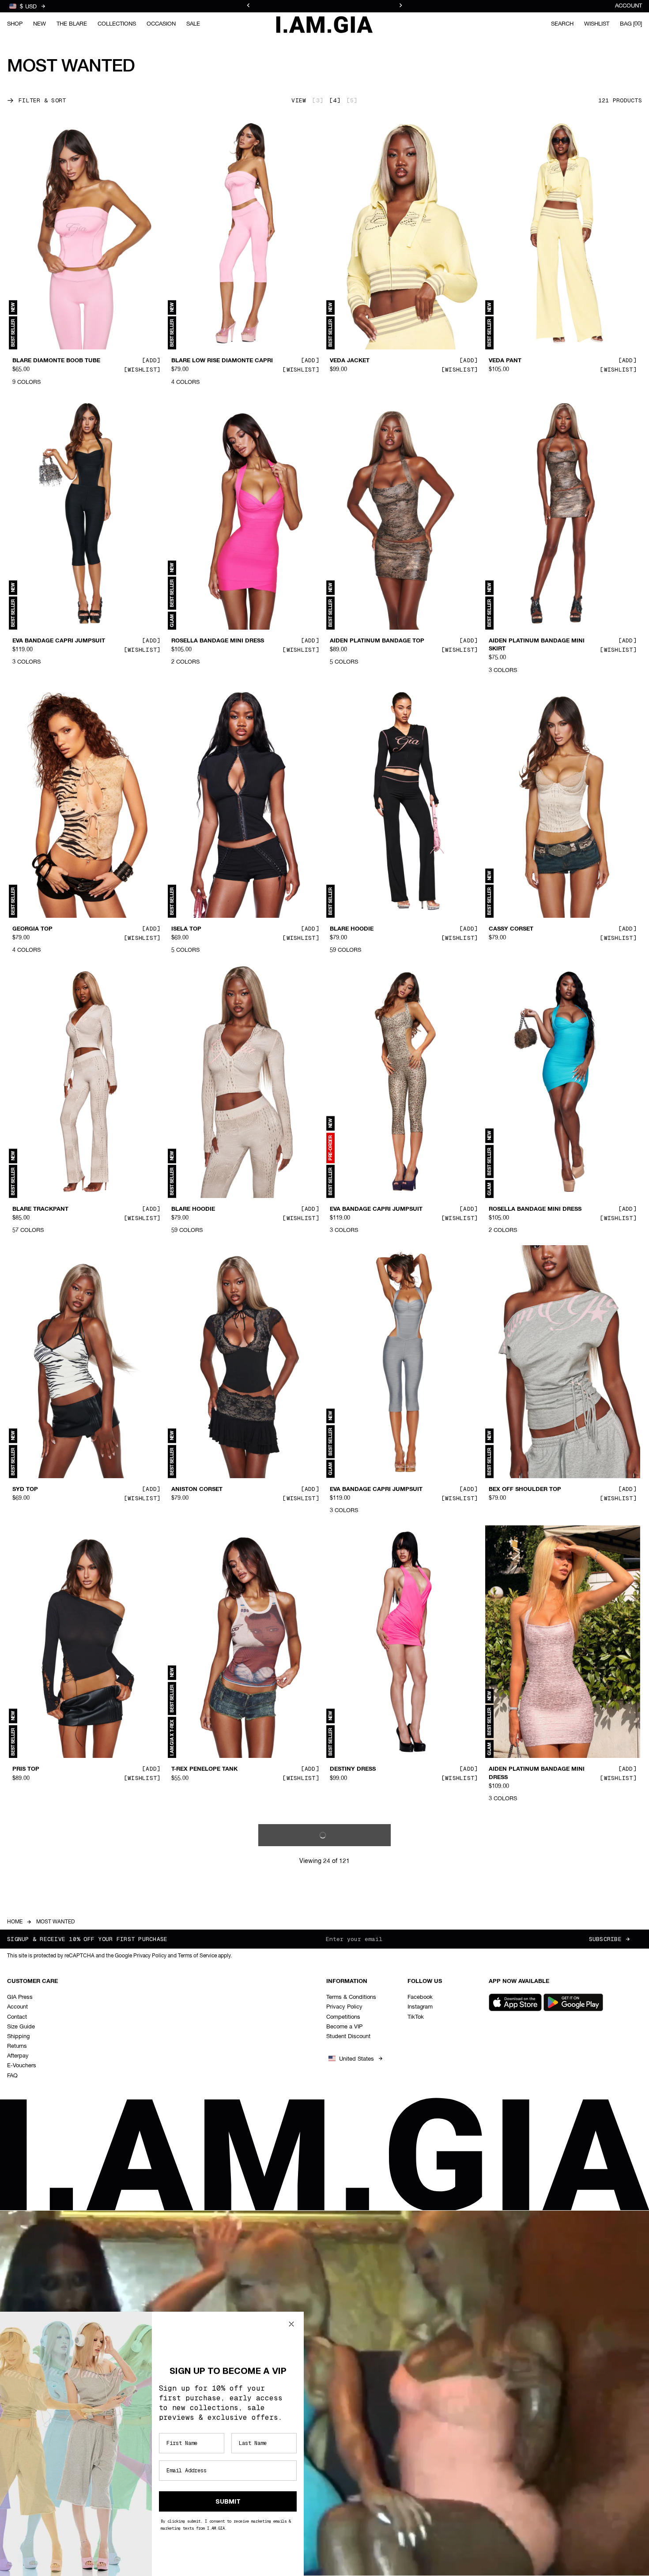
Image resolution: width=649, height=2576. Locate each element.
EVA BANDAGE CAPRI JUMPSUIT (59, 641)
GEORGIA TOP (32, 929)
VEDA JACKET (350, 361)
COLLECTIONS (117, 24)
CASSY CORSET (511, 929)
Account (628, 6)
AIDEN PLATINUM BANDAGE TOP (377, 641)
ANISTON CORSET (197, 1490)
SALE (193, 24)
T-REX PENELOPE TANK (204, 1769)
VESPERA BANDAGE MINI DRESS (376, 2346)
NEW (40, 24)
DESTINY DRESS (353, 1769)
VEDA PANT (505, 361)
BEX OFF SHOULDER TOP (525, 1490)
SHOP (15, 24)
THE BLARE (72, 24)
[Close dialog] (291, 2324)
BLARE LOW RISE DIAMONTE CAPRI (222, 361)
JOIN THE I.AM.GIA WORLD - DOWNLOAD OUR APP (324, 6)
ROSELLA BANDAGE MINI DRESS (218, 641)
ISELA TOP (186, 929)
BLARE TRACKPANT (40, 1209)
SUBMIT (228, 2501)
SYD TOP (25, 1490)
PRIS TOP (26, 1769)
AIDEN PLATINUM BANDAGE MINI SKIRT (537, 645)
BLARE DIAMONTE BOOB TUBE (56, 361)
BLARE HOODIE (352, 929)
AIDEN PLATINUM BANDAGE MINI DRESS (537, 1773)
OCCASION (161, 24)
